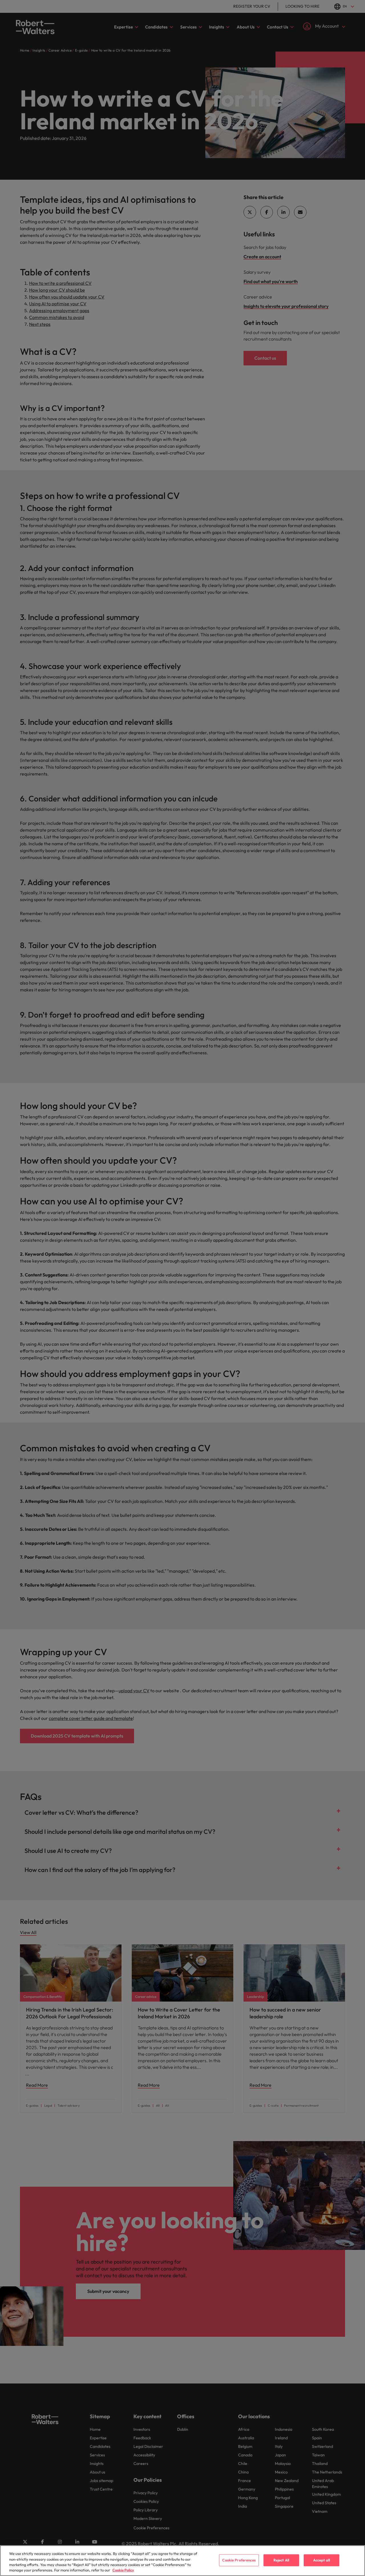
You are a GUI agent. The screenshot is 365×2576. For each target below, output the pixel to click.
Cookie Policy (123, 2570)
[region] (182, 2561)
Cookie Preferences (239, 2560)
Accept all (322, 2560)
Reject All (281, 2560)
